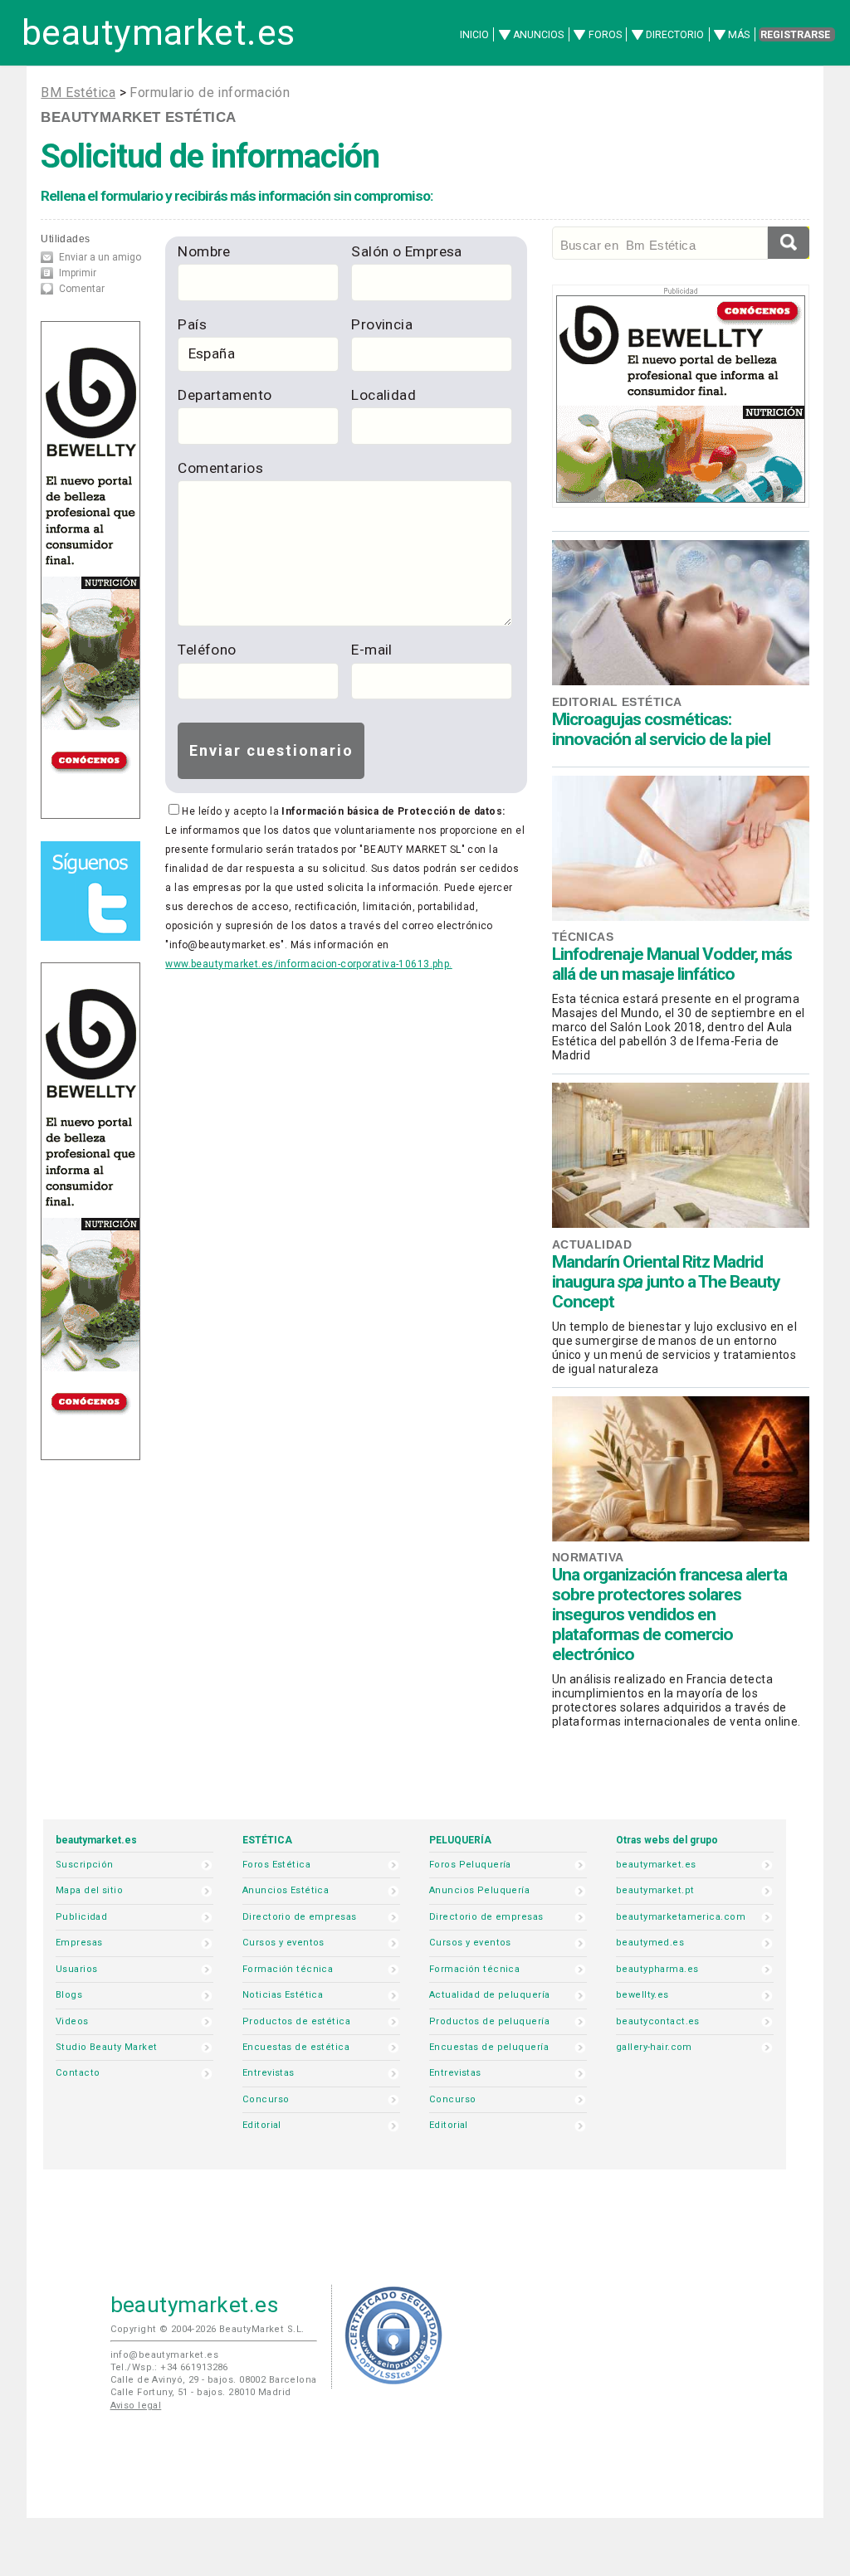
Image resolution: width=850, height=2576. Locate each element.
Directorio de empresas (300, 1917)
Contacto (78, 2073)
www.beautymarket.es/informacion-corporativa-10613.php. (308, 964)
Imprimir (78, 273)
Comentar (82, 289)
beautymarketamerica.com (681, 1917)
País (192, 324)
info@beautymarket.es (165, 2355)
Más (739, 35)
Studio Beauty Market (107, 2047)
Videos (72, 2021)
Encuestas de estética (296, 2047)
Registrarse (795, 35)
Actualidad (592, 1244)
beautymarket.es (159, 33)
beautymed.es (650, 1943)
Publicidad (81, 1917)
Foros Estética (276, 1865)
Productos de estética (296, 2021)
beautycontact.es (658, 2021)
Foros (605, 35)
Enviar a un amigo (100, 257)
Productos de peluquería (489, 2021)
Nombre (204, 251)
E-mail (372, 650)
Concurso (266, 2099)
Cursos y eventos (283, 1943)
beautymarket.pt (655, 1890)
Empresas (79, 1943)
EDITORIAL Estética (617, 702)
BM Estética (78, 93)
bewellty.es (642, 1995)
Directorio (675, 35)
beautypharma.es (657, 1969)
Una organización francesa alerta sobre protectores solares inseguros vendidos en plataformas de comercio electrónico (669, 1614)
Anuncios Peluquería (479, 1890)
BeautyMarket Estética (138, 117)
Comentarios (220, 468)
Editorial (262, 2125)
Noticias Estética (283, 1995)
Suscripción (85, 1865)
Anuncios (538, 35)
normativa (588, 1557)
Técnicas (583, 937)
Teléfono (207, 650)
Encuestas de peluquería (489, 2047)
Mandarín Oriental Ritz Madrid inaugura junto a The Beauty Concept (666, 1282)
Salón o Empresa (407, 251)
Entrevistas (269, 2073)
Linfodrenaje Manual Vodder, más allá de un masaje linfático (672, 964)
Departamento (225, 395)
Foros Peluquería (470, 1865)
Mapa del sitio (89, 1890)
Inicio (474, 35)
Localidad (383, 395)
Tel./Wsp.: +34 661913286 (169, 2367)
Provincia (382, 324)
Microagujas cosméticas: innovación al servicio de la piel (661, 729)
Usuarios (76, 1969)
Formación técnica (288, 1969)
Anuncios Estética (286, 1890)
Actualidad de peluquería (489, 1995)
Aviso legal (136, 2406)
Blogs (69, 1995)
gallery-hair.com (654, 2047)
